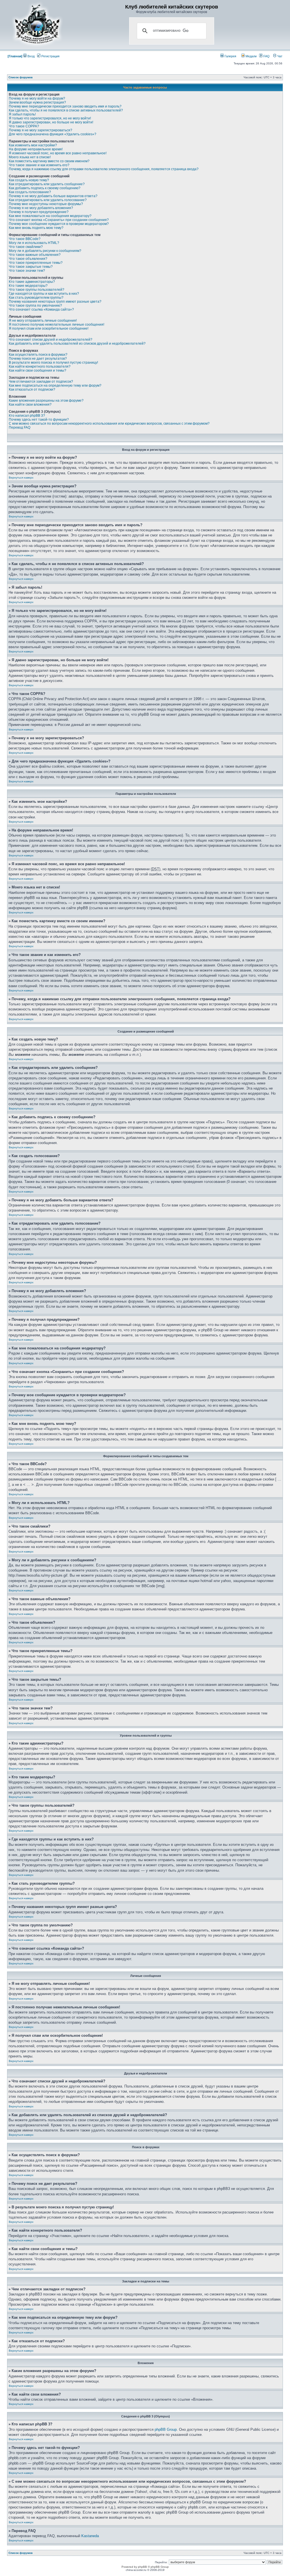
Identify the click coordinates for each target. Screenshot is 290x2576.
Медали (251, 56)
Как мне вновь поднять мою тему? (36, 228)
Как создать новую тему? (29, 180)
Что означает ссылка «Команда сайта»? (41, 309)
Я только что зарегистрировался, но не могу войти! (50, 118)
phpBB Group (166, 2429)
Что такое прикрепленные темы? (36, 263)
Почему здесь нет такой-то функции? (39, 420)
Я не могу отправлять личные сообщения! (43, 321)
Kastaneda (90, 2536)
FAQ (266, 56)
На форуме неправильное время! (36, 149)
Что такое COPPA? (24, 126)
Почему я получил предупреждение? (39, 212)
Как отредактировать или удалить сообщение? (47, 184)
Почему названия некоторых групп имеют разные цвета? (55, 302)
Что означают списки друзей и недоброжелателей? (51, 340)
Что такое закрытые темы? (31, 267)
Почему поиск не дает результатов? (38, 359)
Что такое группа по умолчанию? (35, 306)
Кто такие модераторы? (28, 286)
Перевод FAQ (20, 427)
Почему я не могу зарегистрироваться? (40, 130)
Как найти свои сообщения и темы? (38, 370)
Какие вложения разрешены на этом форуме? (46, 401)
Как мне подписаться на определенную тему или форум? (55, 386)
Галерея (230, 56)
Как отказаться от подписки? (32, 389)
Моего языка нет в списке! (30, 157)
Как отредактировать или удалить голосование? (48, 200)
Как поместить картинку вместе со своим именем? (49, 161)
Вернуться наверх (21, 478)
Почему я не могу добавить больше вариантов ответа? (53, 196)
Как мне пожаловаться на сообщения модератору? (50, 216)
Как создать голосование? (30, 192)
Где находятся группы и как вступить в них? (44, 294)
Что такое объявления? (28, 259)
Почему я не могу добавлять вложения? (41, 208)
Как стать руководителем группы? (36, 298)
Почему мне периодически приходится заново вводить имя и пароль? (65, 106)
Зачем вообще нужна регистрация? (37, 102)
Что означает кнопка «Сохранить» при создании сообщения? (59, 220)
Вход (31, 56)
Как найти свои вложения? (30, 405)
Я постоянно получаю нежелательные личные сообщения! (56, 325)
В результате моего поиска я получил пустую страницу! (53, 363)
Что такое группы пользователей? (37, 290)
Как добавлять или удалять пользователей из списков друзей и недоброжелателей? (77, 344)
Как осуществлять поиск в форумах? (38, 355)
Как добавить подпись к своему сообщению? (45, 188)
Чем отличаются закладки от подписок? (41, 382)
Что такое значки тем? (27, 271)
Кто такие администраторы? (32, 282)
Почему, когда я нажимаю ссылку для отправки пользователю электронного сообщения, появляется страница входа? (104, 169)
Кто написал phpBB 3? (27, 416)
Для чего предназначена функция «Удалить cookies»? (53, 134)
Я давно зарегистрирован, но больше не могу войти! (51, 122)
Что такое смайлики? (26, 247)
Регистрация (50, 56)
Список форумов (21, 77)
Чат (279, 56)
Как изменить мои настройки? (33, 145)
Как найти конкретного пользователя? (40, 367)
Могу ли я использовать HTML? (34, 243)
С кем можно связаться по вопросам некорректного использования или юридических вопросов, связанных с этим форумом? (109, 424)
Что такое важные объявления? (35, 255)
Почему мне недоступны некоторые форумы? (46, 204)
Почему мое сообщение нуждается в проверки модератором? (59, 224)
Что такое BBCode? (25, 239)
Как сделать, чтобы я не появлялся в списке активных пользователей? (66, 110)
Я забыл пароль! (22, 114)
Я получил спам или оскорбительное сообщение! (49, 328)
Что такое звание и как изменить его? (39, 165)
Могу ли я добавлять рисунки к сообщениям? (45, 251)
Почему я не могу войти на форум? (37, 98)
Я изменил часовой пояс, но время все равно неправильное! (58, 153)
